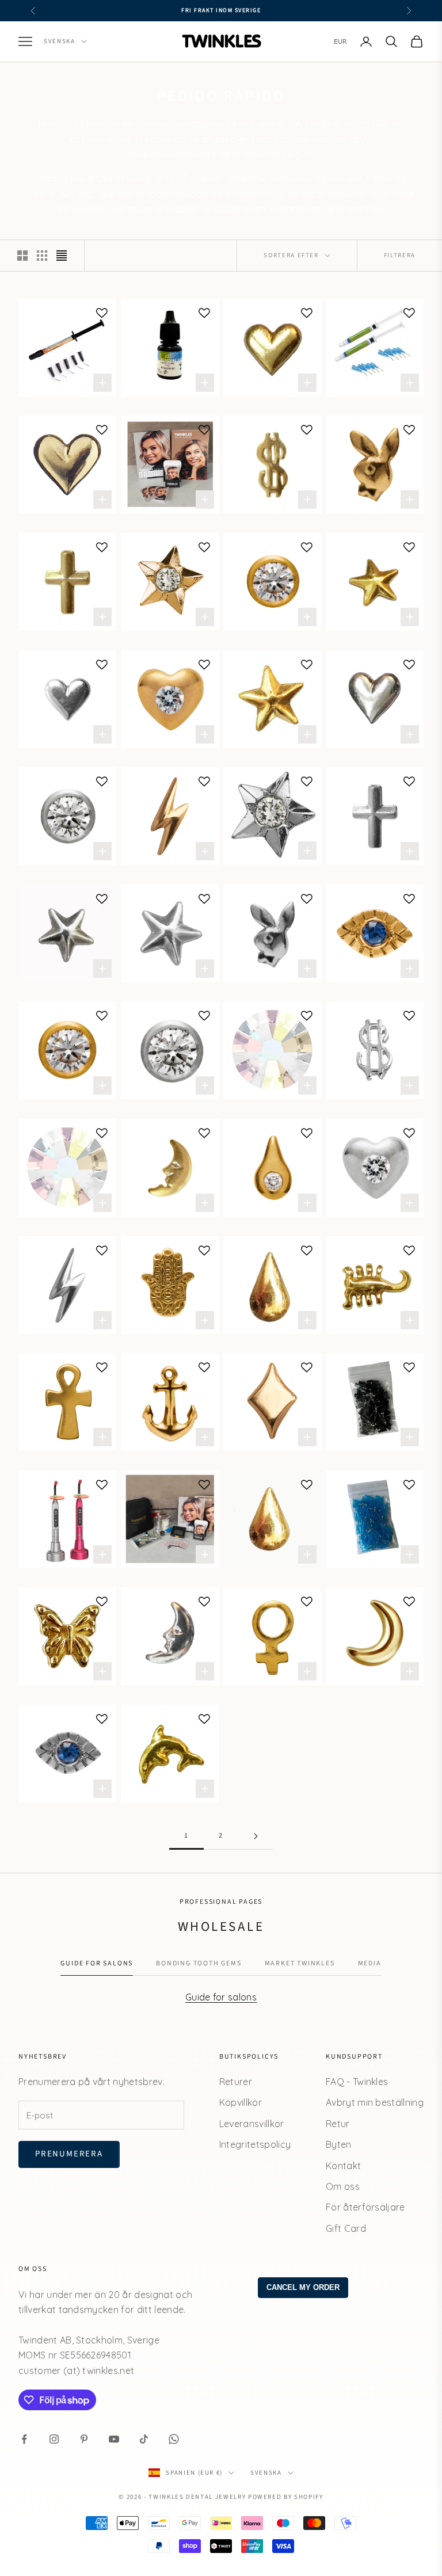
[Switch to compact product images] (62, 256)
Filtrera (400, 255)
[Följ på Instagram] (54, 2439)
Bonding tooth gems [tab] (199, 1963)
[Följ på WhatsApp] (174, 2439)
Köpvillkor (241, 2102)
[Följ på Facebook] (24, 2439)
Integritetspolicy (255, 2144)
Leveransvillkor (252, 2124)
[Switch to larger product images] (22, 256)
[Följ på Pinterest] (84, 2439)
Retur (338, 2124)
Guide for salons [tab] (97, 1963)
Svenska (60, 41)
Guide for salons (221, 1997)
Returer (236, 2082)
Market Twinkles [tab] (300, 1963)
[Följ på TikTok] (144, 2439)
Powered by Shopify (286, 2497)
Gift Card (346, 2228)
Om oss (343, 2186)
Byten (339, 2144)
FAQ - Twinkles (357, 2082)
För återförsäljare (365, 2207)
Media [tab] (370, 1963)
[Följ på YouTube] (114, 2439)
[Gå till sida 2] (256, 1836)
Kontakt (343, 2166)
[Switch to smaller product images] (42, 256)
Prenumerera (69, 2154)
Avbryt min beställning (375, 2102)
